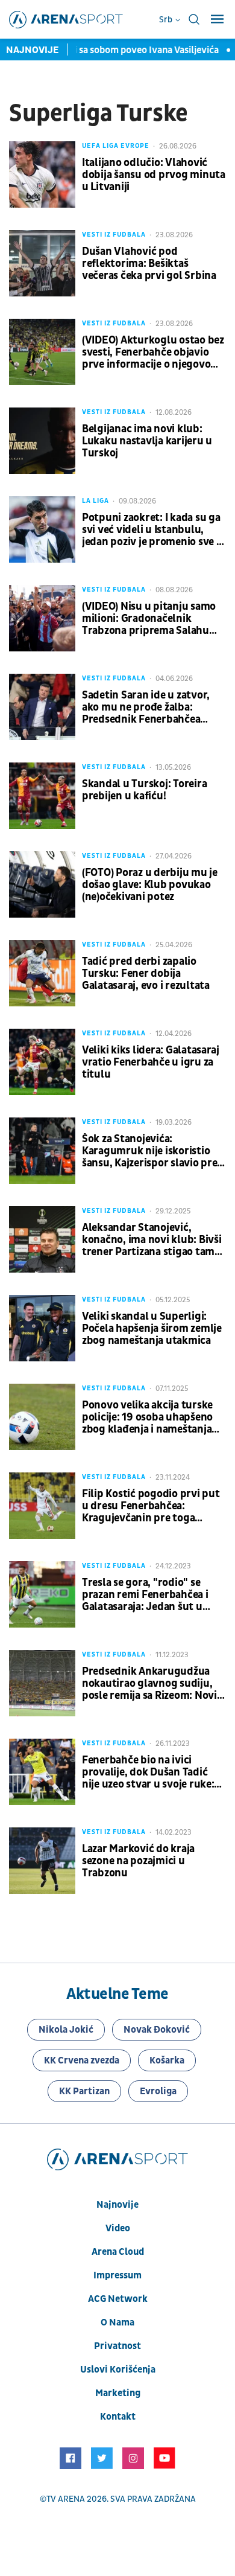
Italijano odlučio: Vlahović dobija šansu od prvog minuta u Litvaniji (154, 175)
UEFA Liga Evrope (116, 146)
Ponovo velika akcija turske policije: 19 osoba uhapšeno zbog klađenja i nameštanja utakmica (147, 1417)
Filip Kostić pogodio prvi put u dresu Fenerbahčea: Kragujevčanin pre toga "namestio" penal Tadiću (151, 1506)
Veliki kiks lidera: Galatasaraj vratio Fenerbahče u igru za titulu (151, 1063)
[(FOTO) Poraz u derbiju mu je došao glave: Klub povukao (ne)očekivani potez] (42, 884)
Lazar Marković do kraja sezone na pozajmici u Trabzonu (138, 1861)
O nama (117, 2322)
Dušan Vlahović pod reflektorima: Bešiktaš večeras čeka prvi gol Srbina (149, 264)
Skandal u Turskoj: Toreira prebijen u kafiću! (144, 790)
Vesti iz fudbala (114, 235)
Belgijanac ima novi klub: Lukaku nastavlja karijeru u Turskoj (147, 441)
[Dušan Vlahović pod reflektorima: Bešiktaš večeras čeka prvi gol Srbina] (42, 263)
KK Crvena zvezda (82, 2060)
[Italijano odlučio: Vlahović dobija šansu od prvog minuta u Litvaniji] (42, 174)
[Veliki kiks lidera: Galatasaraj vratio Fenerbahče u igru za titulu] (42, 1062)
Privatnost (117, 2346)
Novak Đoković (157, 2030)
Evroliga (158, 2091)
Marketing (118, 2393)
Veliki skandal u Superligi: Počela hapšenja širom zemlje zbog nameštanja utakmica (152, 1329)
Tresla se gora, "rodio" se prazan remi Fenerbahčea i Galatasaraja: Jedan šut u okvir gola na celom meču (145, 1595)
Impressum (117, 2275)
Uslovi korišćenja (118, 2370)
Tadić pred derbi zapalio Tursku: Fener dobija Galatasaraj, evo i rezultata (146, 974)
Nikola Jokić (66, 2030)
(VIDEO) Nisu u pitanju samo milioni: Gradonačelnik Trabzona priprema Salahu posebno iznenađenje (149, 619)
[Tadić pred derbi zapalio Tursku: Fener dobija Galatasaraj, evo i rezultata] (42, 973)
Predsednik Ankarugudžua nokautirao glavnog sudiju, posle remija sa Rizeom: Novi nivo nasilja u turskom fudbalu (149, 1684)
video (118, 2228)
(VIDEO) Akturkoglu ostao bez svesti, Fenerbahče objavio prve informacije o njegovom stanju (153, 353)
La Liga (96, 501)
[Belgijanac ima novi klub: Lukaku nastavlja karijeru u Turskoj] (42, 441)
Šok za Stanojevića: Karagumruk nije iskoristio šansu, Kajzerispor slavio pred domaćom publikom (153, 1151)
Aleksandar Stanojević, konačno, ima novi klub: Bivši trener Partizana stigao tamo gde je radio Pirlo (152, 1240)
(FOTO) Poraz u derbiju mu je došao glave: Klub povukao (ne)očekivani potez (150, 885)
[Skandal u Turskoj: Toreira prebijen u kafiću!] (42, 796)
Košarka (167, 2060)
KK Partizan (84, 2091)
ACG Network (118, 2299)
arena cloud (118, 2252)
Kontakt (118, 2417)
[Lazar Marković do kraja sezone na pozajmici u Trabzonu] (42, 1861)
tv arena (66, 2499)
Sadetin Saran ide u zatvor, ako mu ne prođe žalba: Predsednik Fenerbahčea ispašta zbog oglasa (146, 708)
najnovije (117, 2205)
